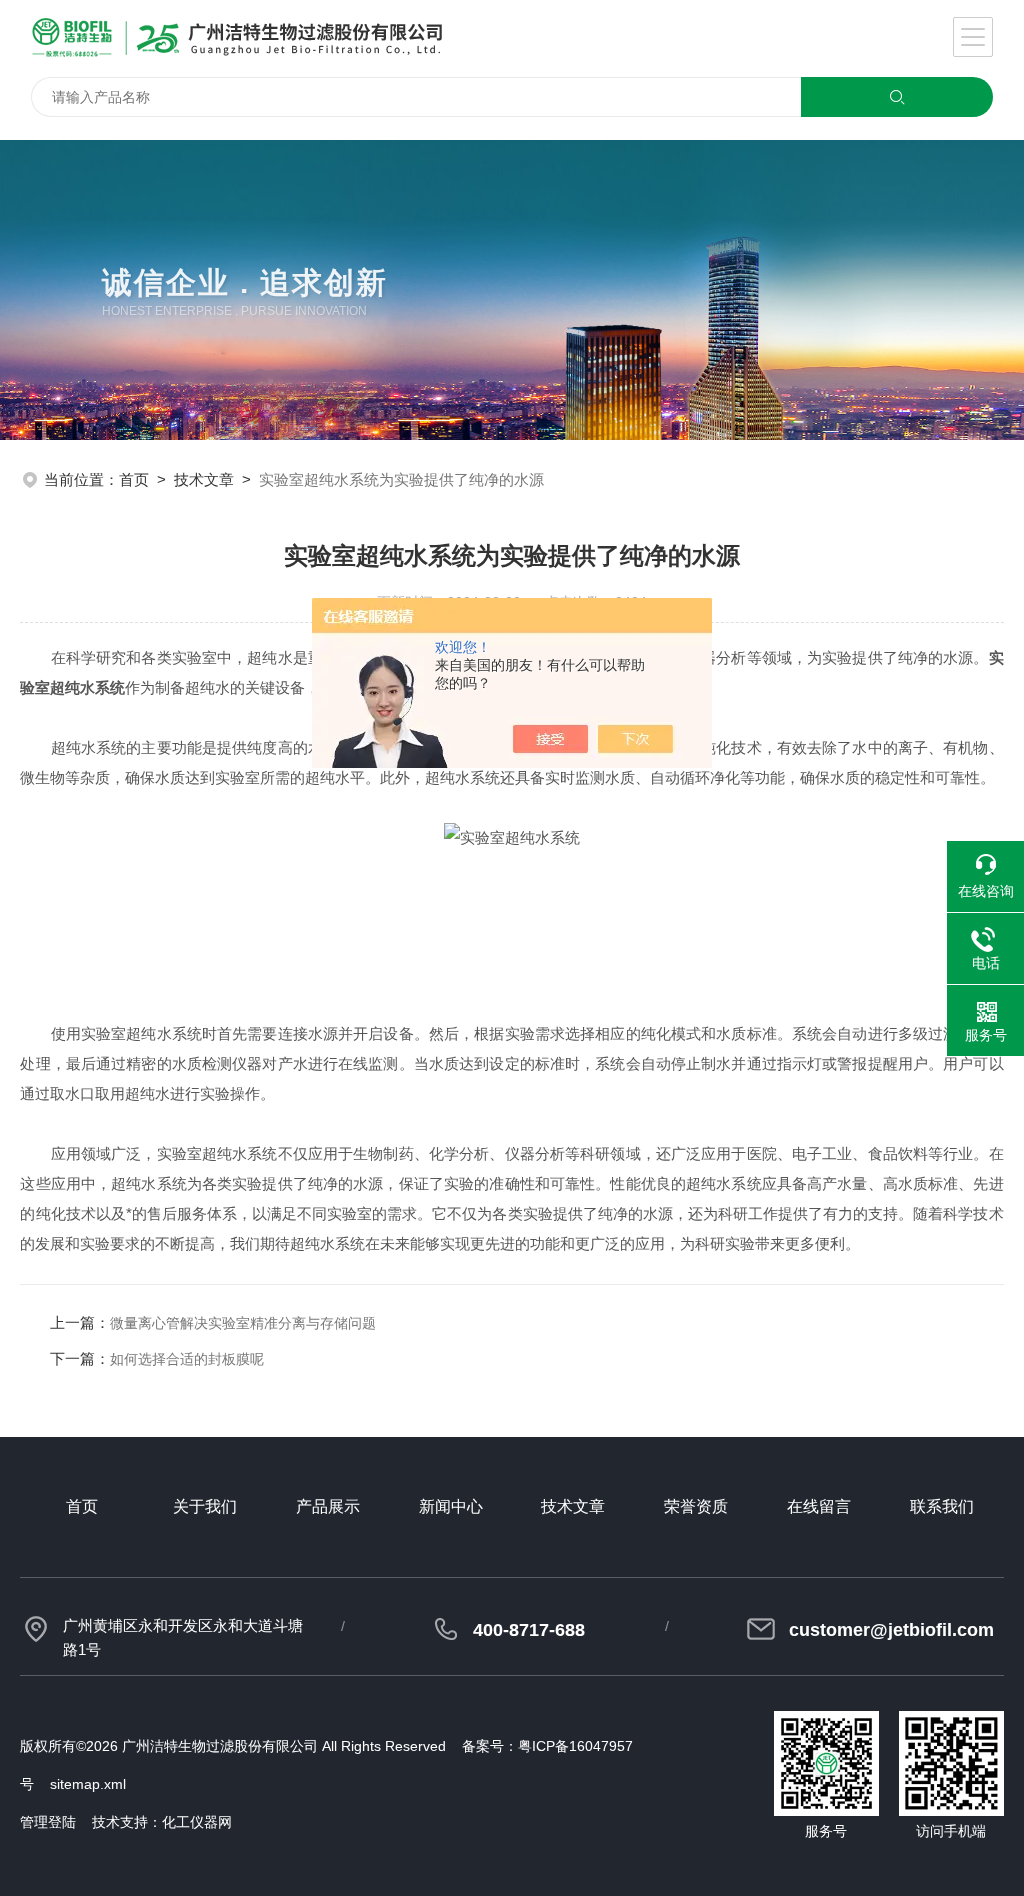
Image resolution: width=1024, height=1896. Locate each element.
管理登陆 (48, 1822)
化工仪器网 (197, 1822)
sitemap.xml (88, 1784)
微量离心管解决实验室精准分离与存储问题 (243, 1323)
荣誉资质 (696, 1506)
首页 (134, 479)
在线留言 (819, 1506)
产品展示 (328, 1506)
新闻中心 (451, 1506)
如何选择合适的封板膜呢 (187, 1359)
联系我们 (942, 1506)
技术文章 (204, 479)
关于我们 (205, 1506)
